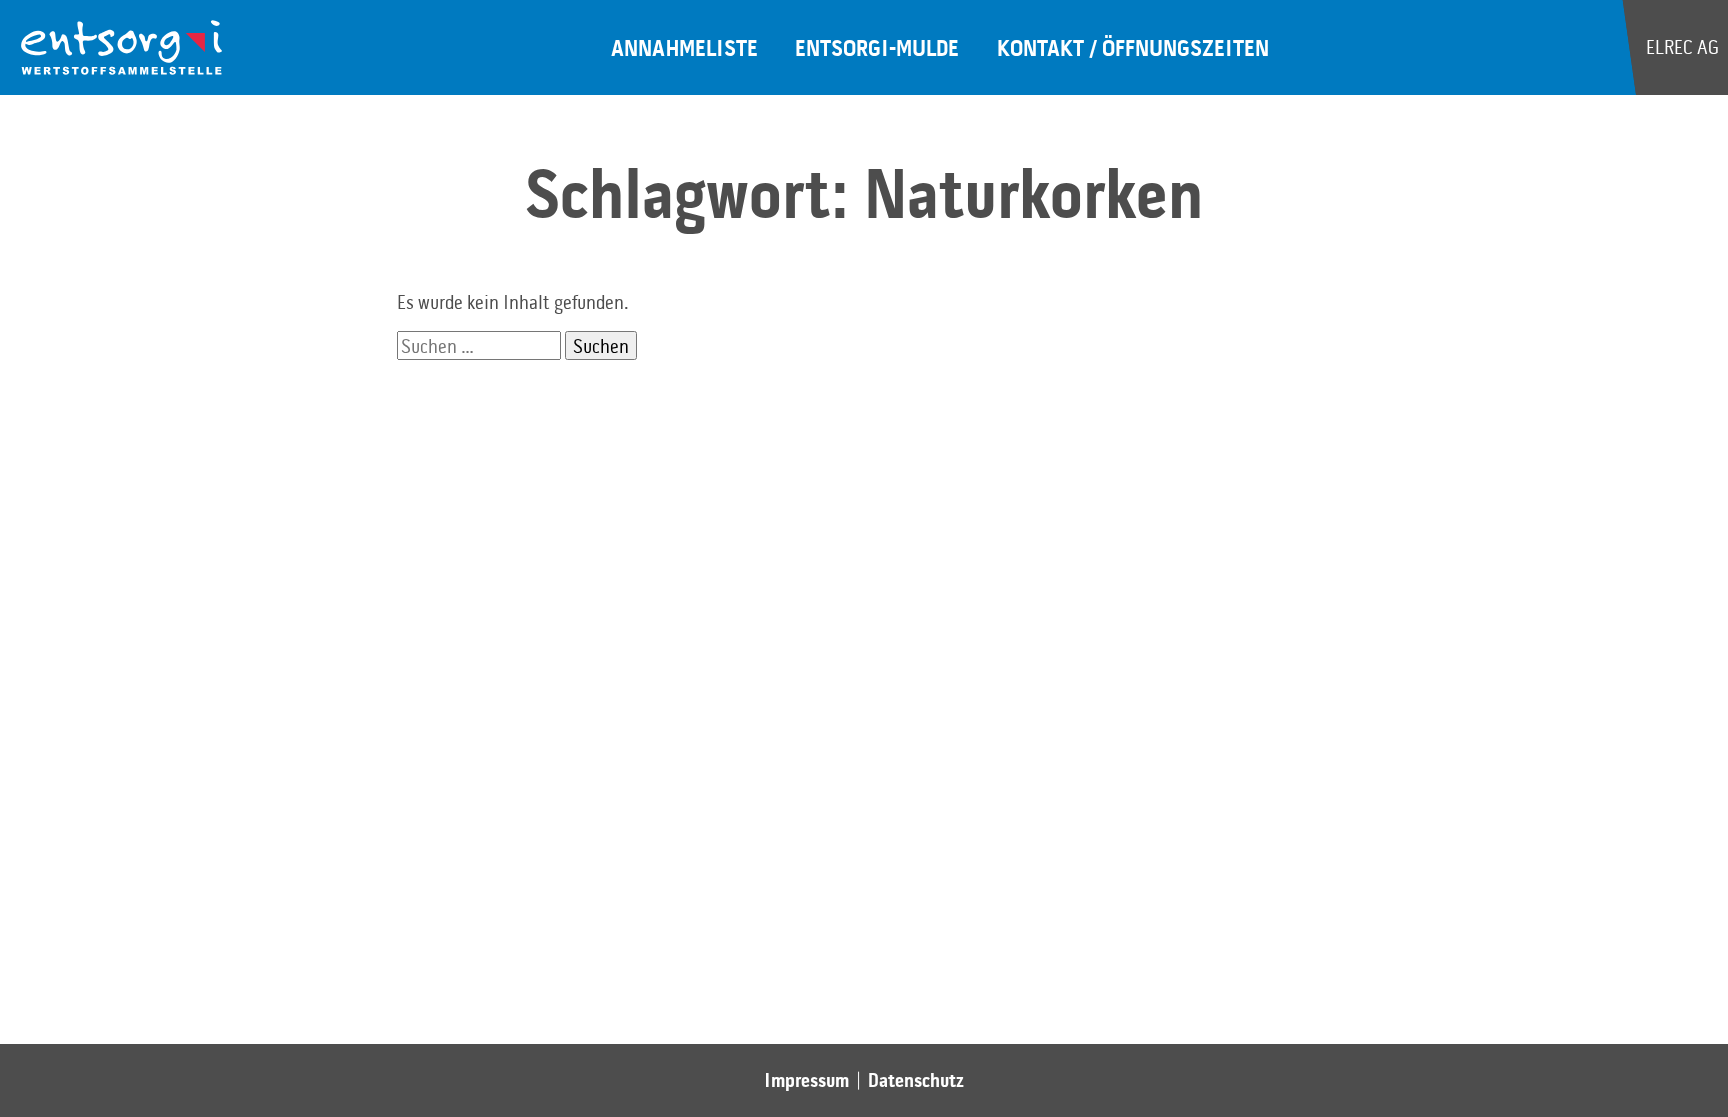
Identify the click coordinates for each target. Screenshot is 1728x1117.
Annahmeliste (684, 47)
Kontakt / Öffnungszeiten (1133, 47)
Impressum (806, 1079)
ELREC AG (1681, 46)
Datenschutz (916, 1079)
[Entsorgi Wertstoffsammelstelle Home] (122, 48)
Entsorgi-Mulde (877, 47)
